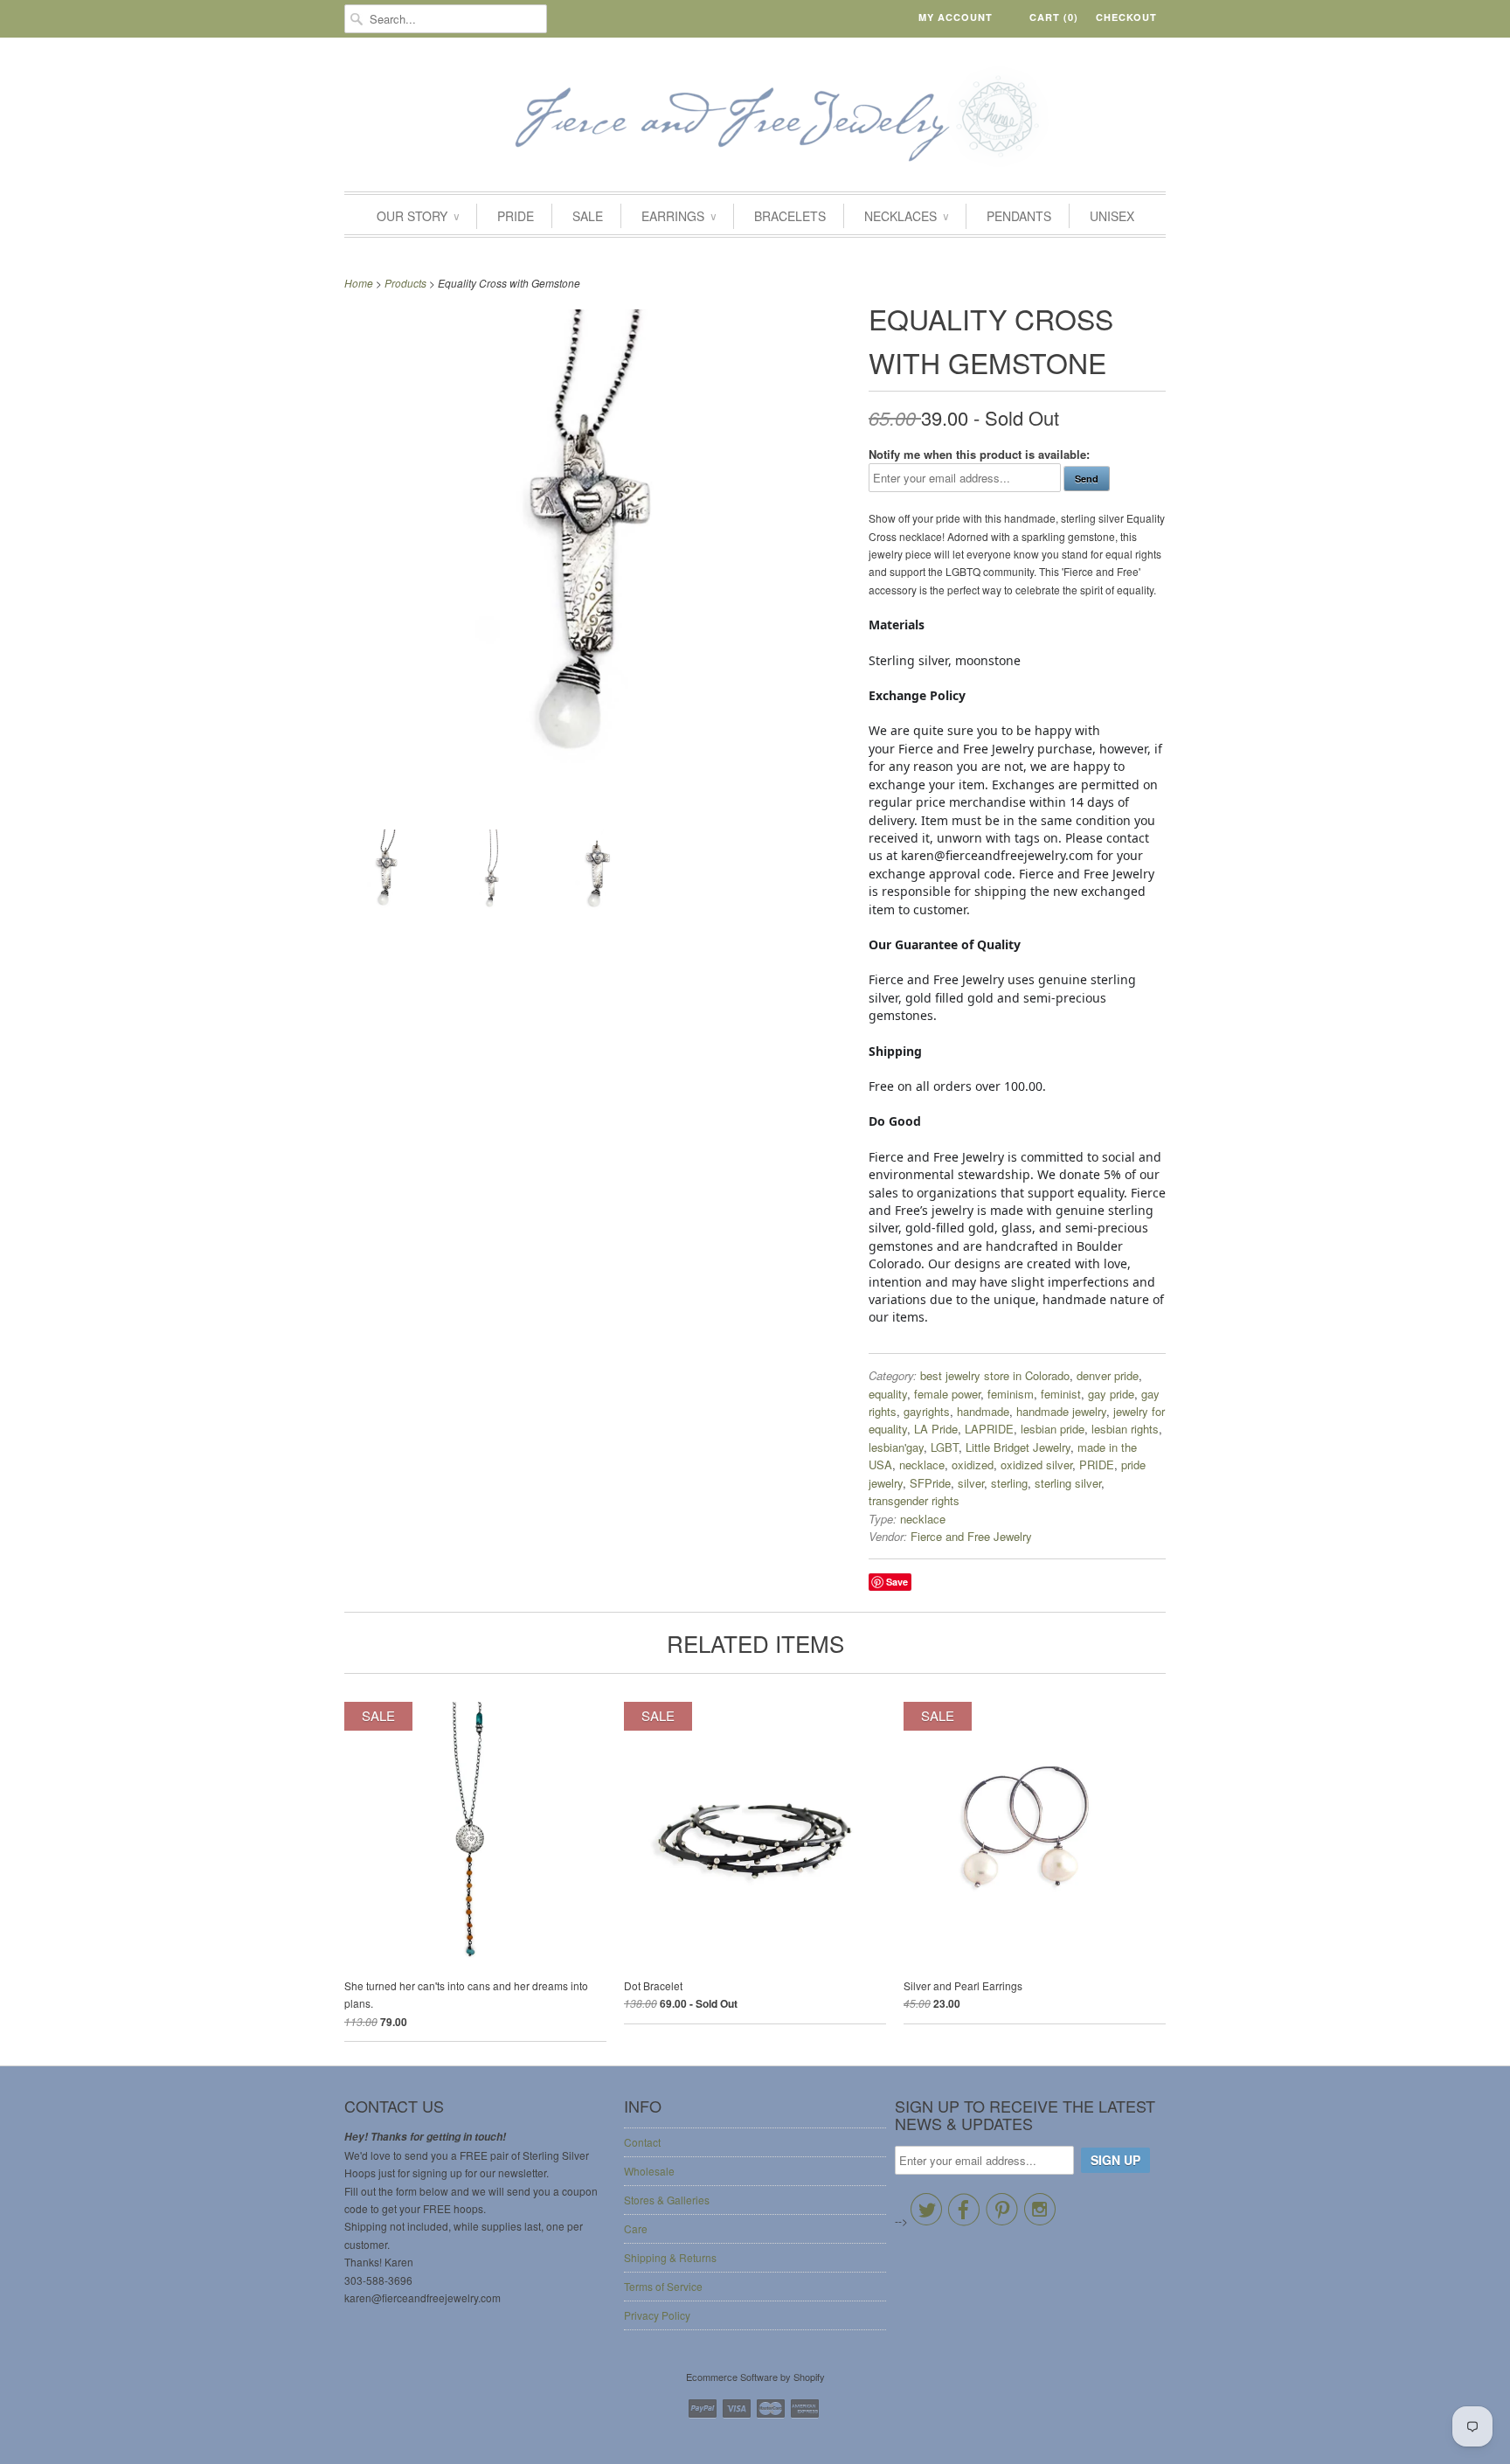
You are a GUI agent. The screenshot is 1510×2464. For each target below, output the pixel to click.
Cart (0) (1054, 17)
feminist (1061, 1394)
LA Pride (936, 1429)
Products (405, 283)
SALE (588, 216)
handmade (983, 1411)
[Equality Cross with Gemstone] (388, 875)
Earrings (679, 216)
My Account (956, 17)
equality (888, 1394)
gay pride (1111, 1394)
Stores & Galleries (667, 2200)
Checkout (1126, 17)
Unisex (1112, 216)
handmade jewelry (1061, 1411)
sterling (1009, 1483)
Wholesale (649, 2171)
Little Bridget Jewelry (1018, 1447)
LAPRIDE (989, 1429)
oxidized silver (1036, 1465)
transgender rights (914, 1500)
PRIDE (516, 216)
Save (897, 1582)
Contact (642, 2142)
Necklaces (906, 216)
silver (971, 1483)
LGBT (945, 1447)
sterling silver (1068, 1483)
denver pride (1108, 1375)
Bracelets (790, 216)
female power (947, 1394)
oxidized (973, 1465)
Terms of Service (663, 2286)
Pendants (1019, 216)
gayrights (927, 1411)
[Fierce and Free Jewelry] (755, 119)
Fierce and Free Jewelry (971, 1536)
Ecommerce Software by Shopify (755, 2377)
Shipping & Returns (670, 2257)
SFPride (930, 1483)
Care (636, 2228)
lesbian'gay (896, 1447)
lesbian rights (1125, 1429)
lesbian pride (1053, 1429)
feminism (1011, 1394)
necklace (922, 1465)
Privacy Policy (657, 2315)
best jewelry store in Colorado (995, 1375)
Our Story (418, 216)
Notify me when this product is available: (979, 454)
